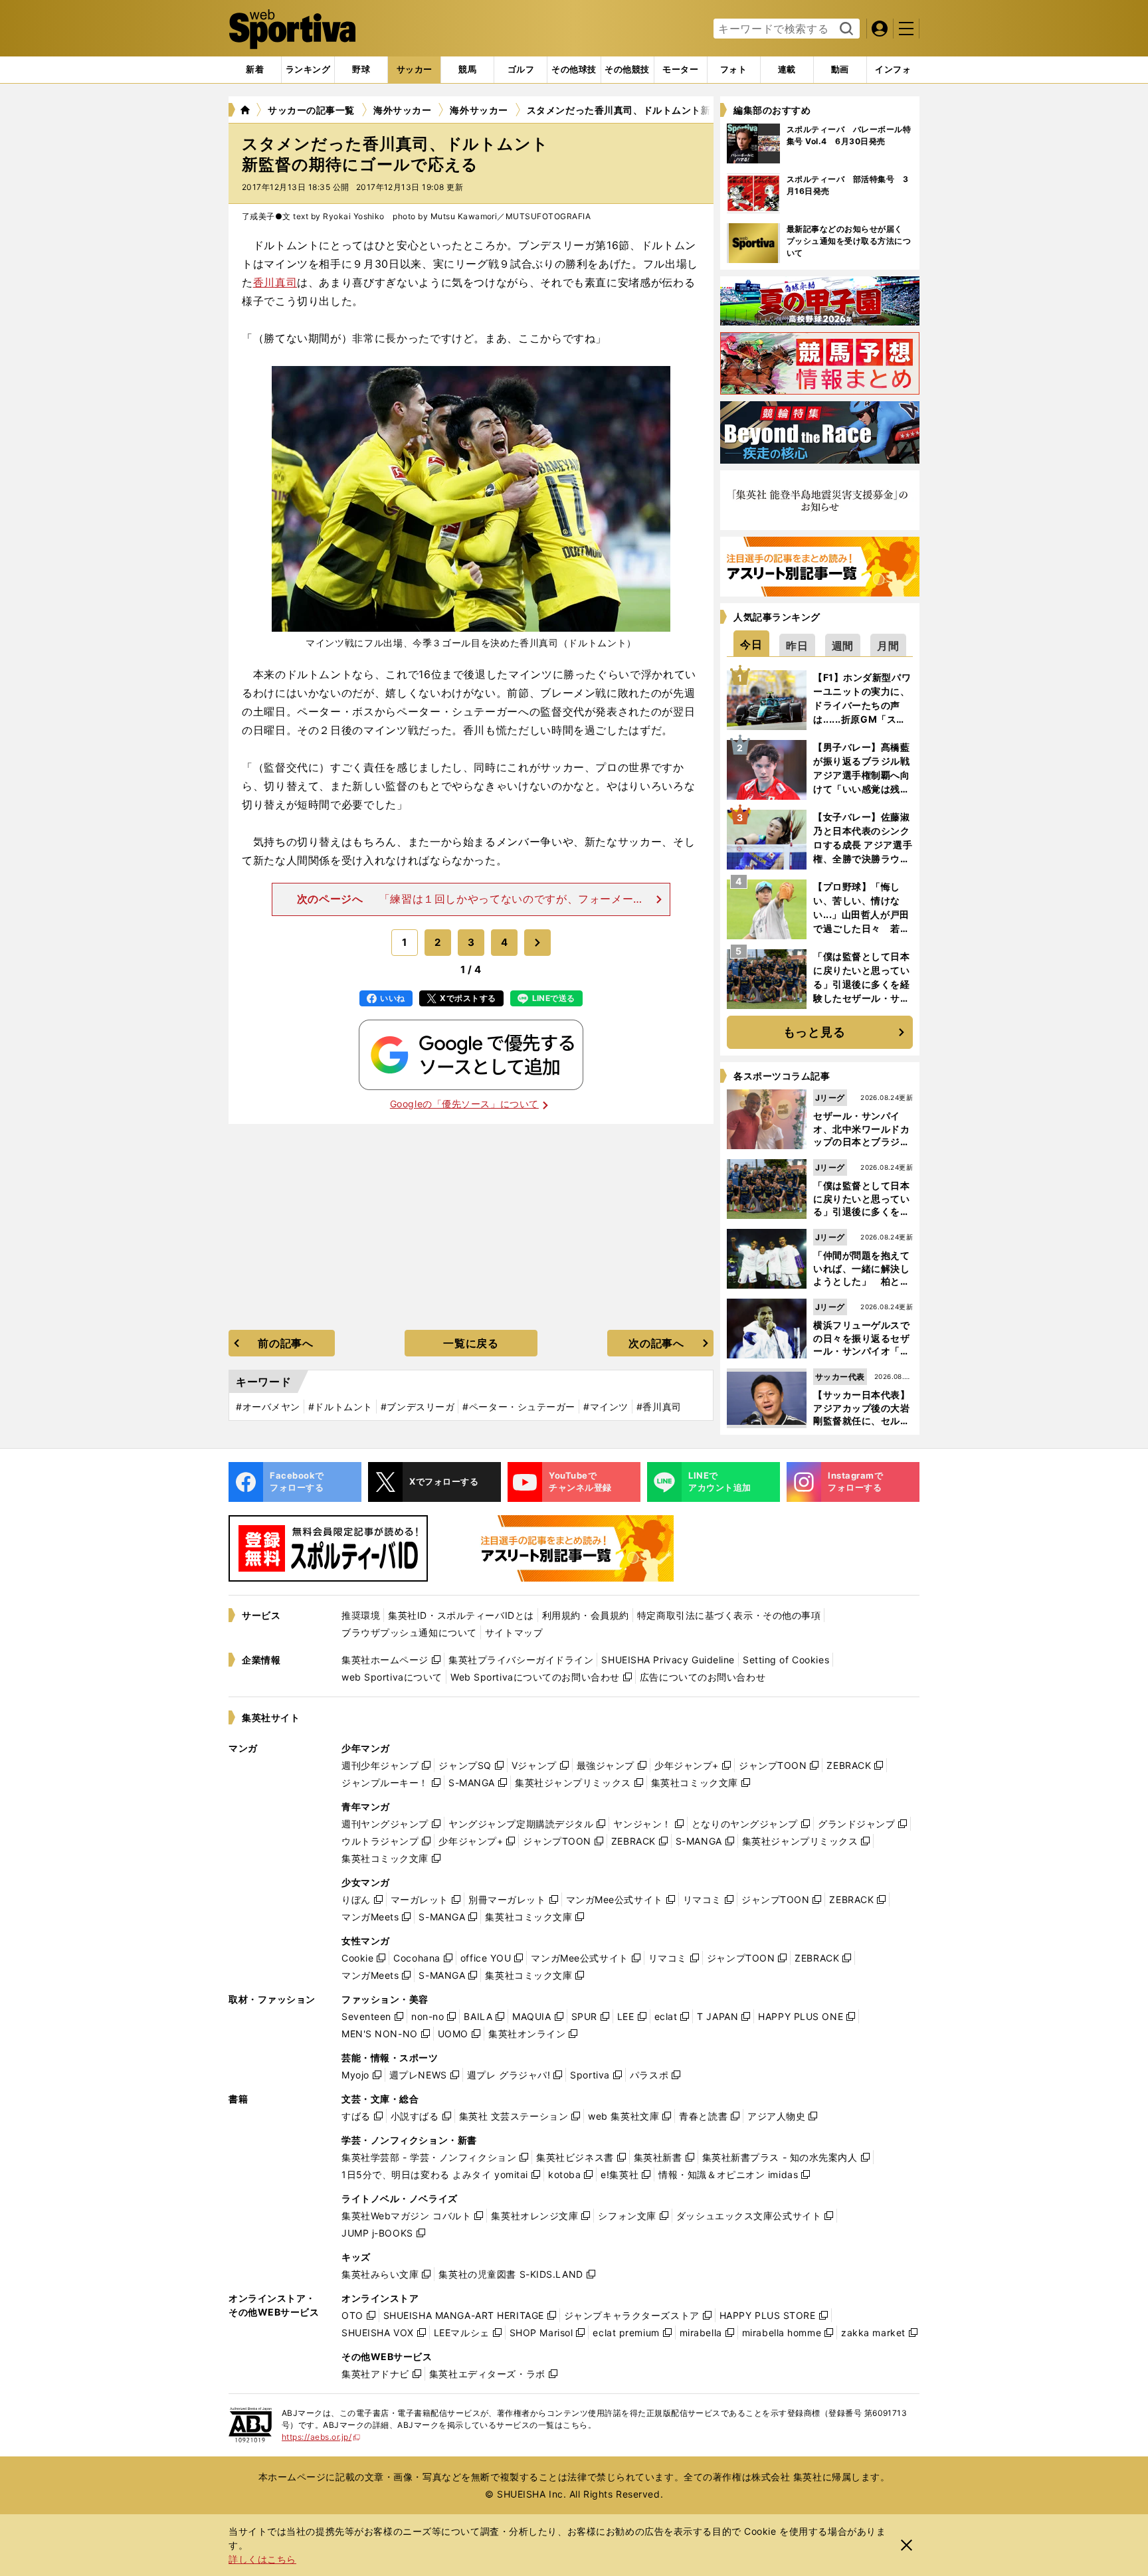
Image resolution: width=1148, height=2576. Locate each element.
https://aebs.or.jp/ (321, 2437)
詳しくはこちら (262, 2559)
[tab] (361, 70)
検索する (845, 29)
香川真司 (275, 282)
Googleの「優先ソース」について (464, 1104)
